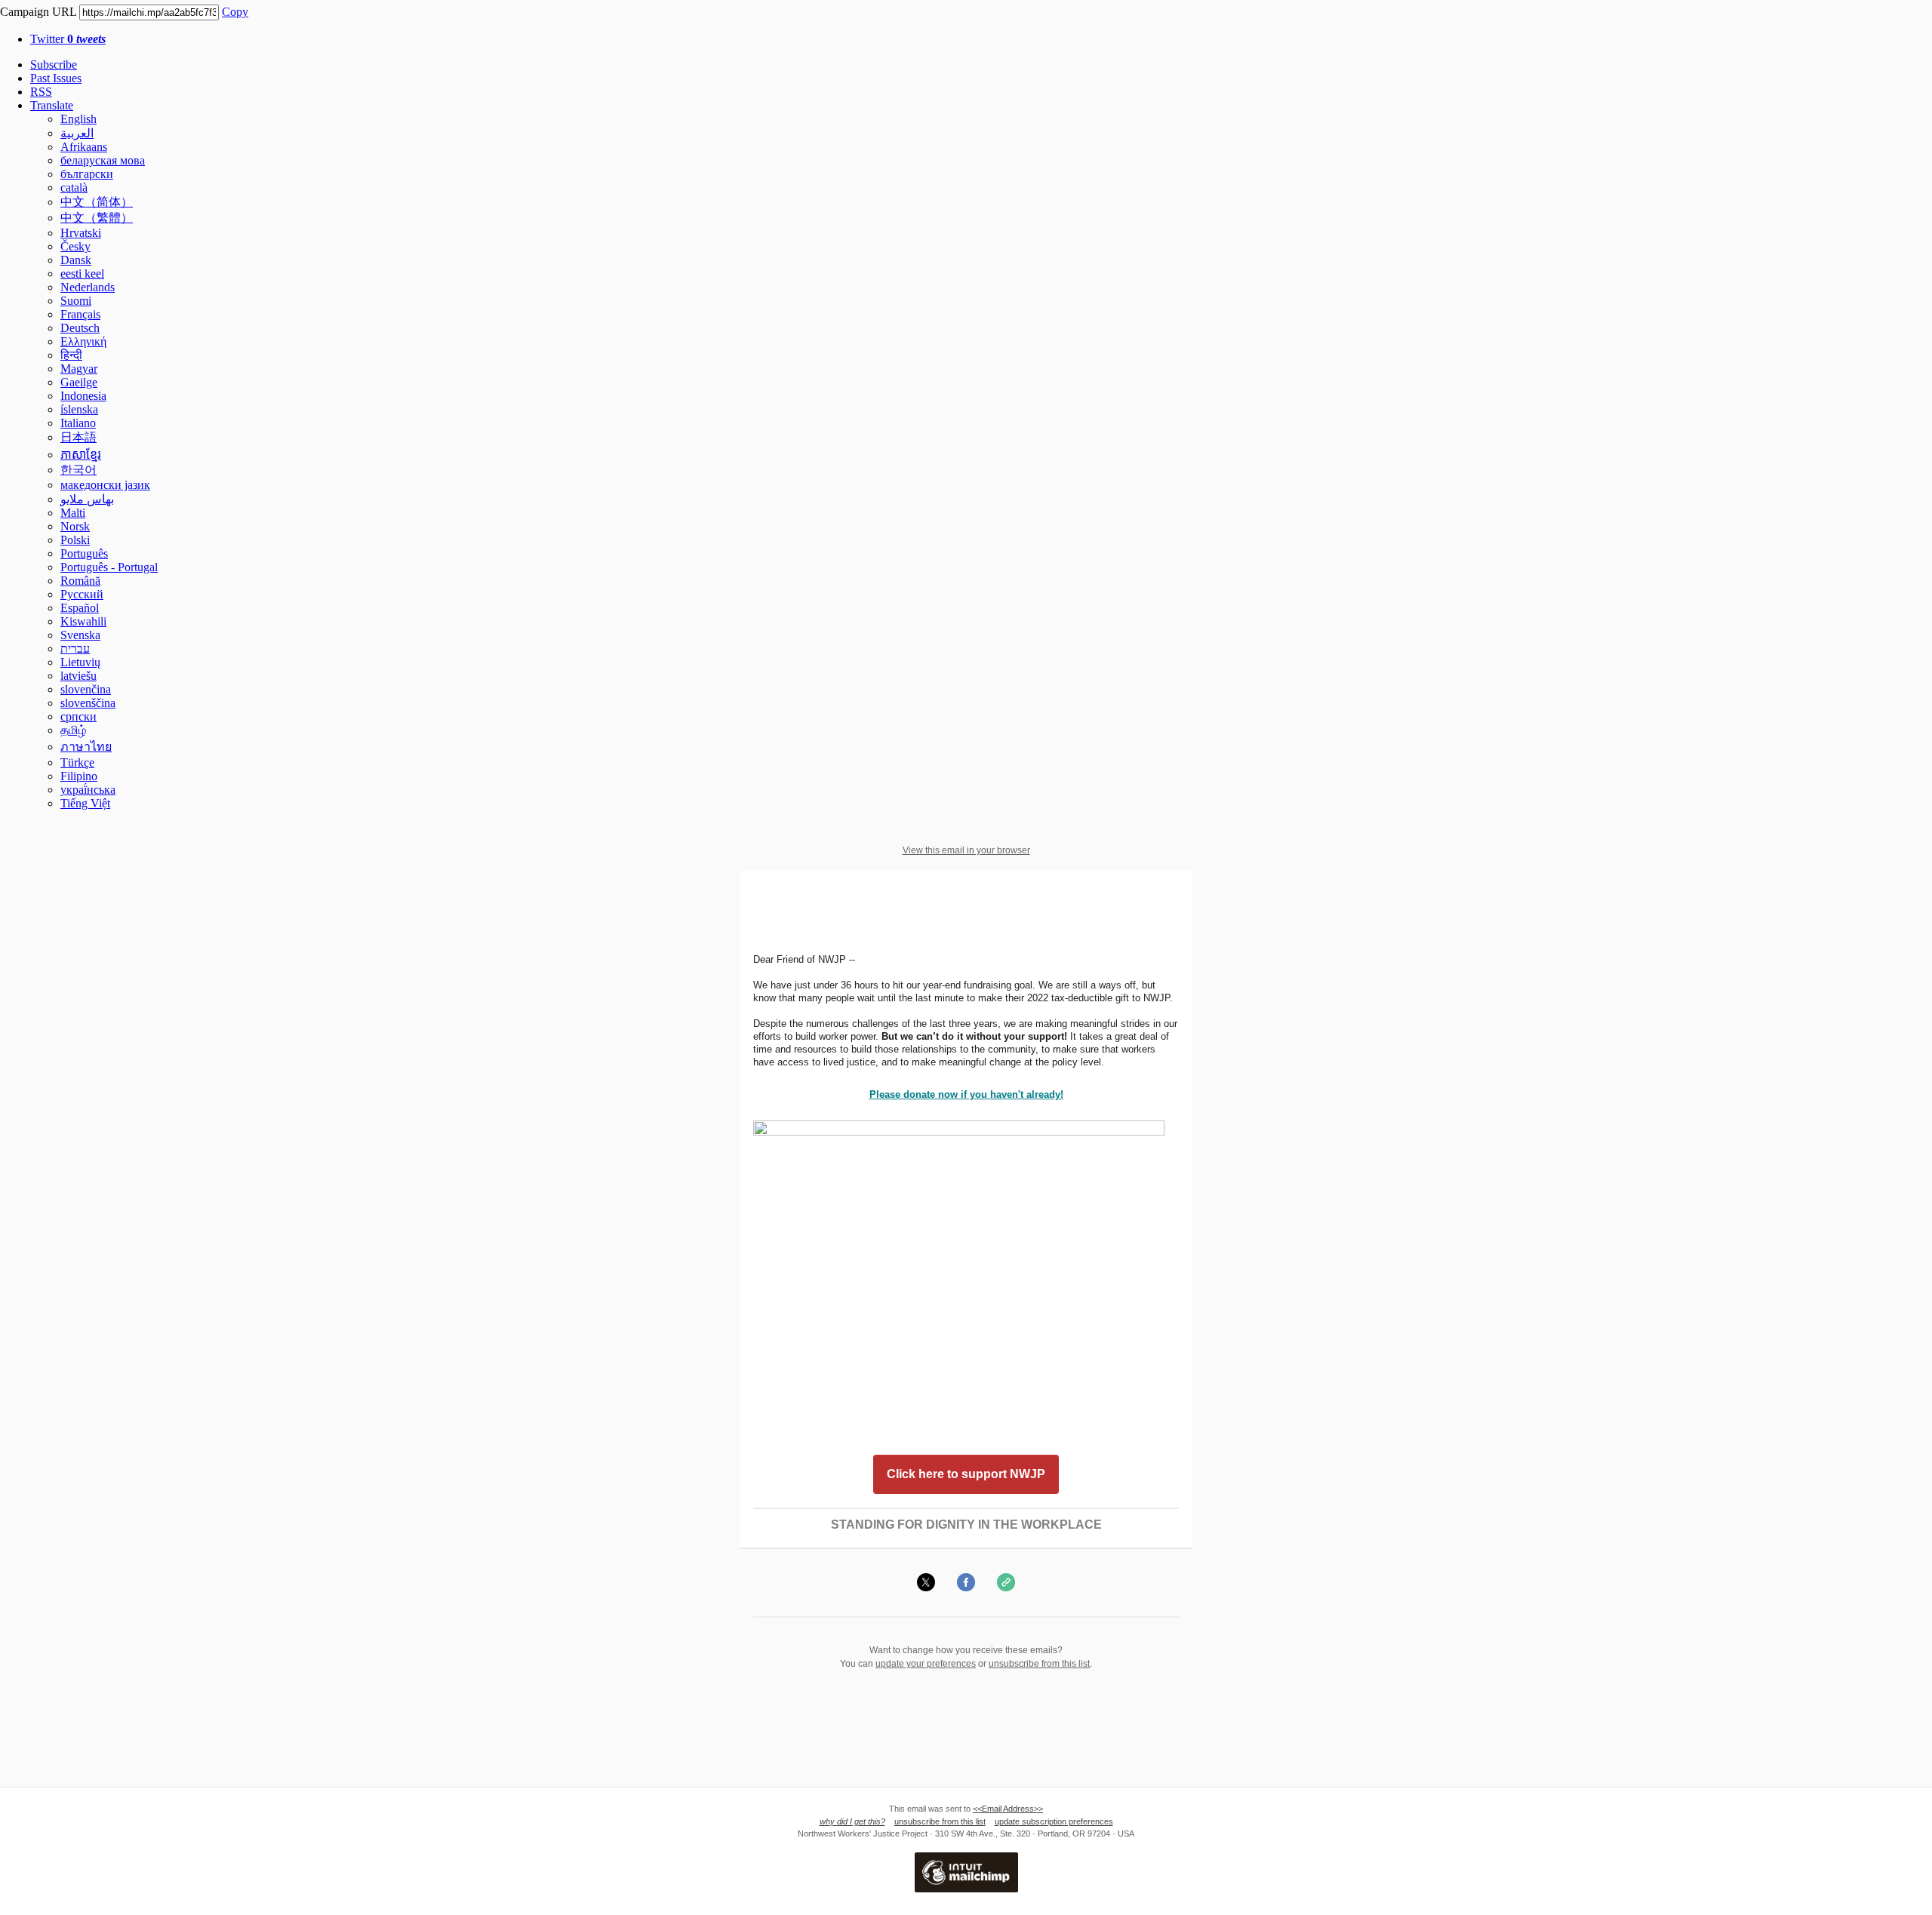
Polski (75, 540)
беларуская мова (103, 160)
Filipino (79, 776)
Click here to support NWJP (966, 1474)
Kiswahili (83, 621)
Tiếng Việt (85, 803)
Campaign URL (38, 12)
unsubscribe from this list (1039, 1664)
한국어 (78, 470)
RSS (41, 92)
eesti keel (82, 274)
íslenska (79, 409)
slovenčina (86, 689)
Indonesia (83, 396)
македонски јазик (105, 485)
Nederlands (88, 287)
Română (80, 581)
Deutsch (80, 328)
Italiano (78, 423)
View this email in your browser (966, 850)
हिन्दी (71, 355)
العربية (77, 133)
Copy (235, 12)
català (74, 188)
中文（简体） (97, 202)
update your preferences (926, 1664)
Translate (52, 105)
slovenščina (88, 703)
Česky (75, 246)
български (87, 174)
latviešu (78, 676)
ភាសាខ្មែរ (81, 455)
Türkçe (77, 762)
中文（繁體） (97, 218)
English (78, 119)
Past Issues (56, 78)
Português (84, 553)
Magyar (79, 369)
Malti (73, 513)
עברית (75, 649)
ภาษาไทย (86, 747)
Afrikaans (84, 147)
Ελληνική (83, 341)
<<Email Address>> (1008, 1809)
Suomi (76, 301)
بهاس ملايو (87, 499)
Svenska (80, 635)
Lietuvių (80, 662)
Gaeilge (79, 382)
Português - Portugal (109, 567)
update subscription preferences (1054, 1821)
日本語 (78, 437)
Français (80, 314)
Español (80, 608)
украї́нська (88, 790)
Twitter (68, 39)
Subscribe (54, 65)
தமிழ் (73, 730)
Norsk (75, 526)
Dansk (76, 260)
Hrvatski (81, 233)
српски (78, 716)
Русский (82, 594)
